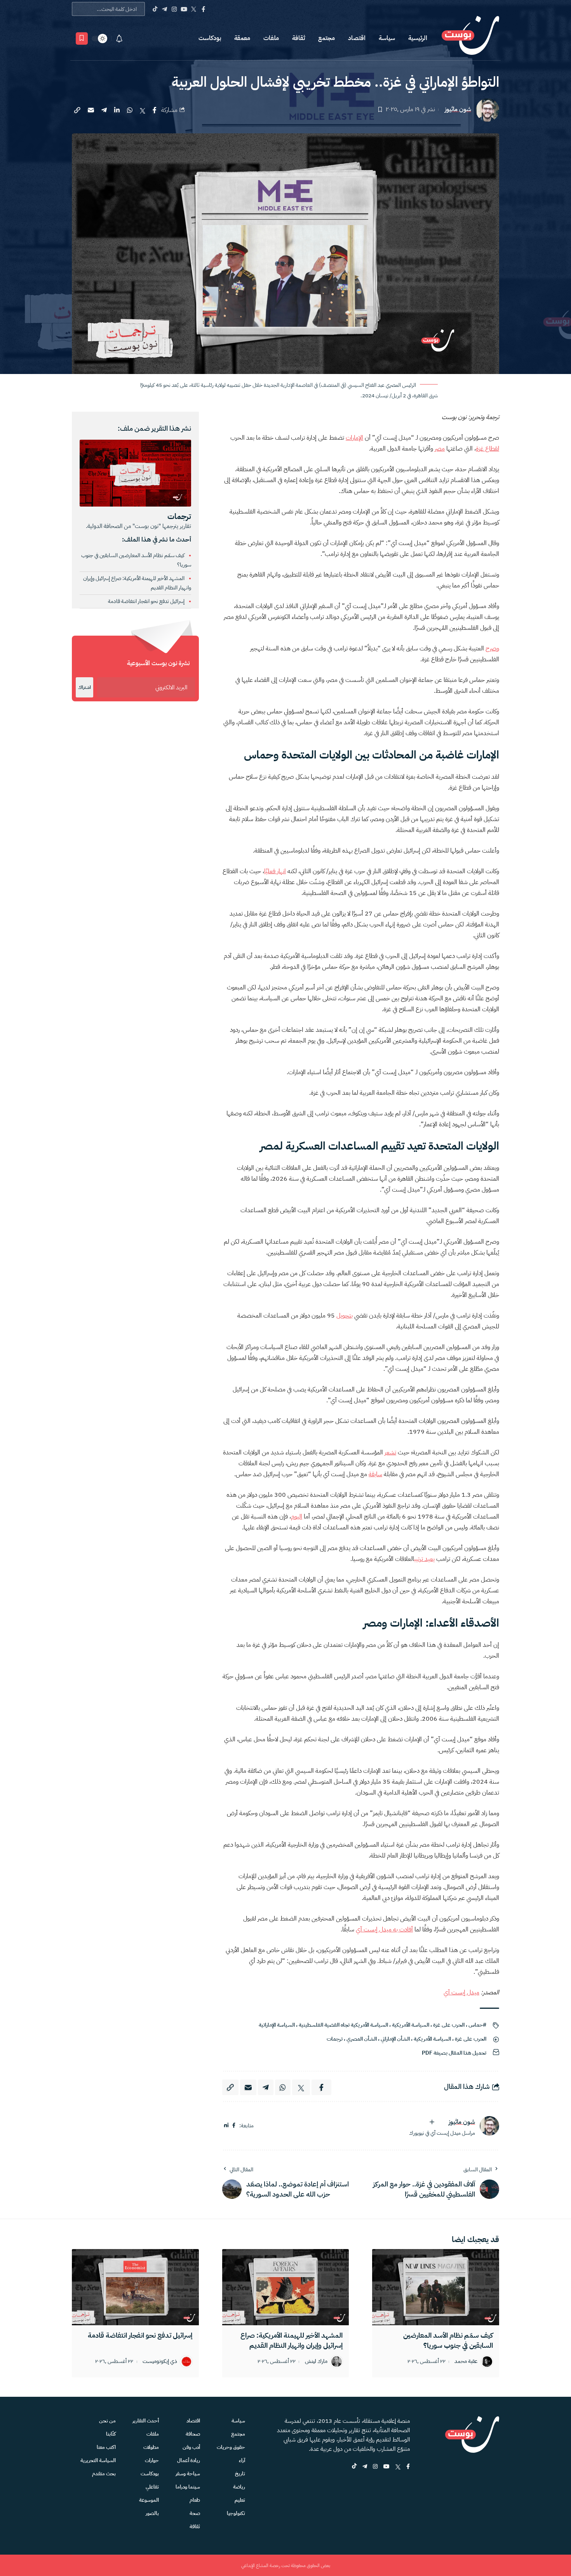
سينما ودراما (188, 2487)
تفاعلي (152, 2487)
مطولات (151, 2447)
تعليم (240, 2500)
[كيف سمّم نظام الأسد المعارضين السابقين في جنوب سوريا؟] (436, 2287)
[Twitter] (194, 9)
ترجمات (335, 2039)
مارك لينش (316, 2362)
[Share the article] (155, 110)
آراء (242, 2460)
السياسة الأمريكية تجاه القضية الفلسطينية (343, 2025)
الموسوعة (149, 2500)
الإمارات (354, 438)
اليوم (297, 1517)
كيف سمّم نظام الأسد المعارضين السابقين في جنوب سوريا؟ (448, 2340)
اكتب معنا (106, 2447)
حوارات (152, 2460)
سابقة (375, 1474)
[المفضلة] (82, 38)
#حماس (477, 2025)
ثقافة (299, 38)
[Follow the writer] (432, 2122)
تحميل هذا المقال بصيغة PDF (454, 2053)
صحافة (193, 2434)
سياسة (387, 38)
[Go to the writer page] (489, 2126)
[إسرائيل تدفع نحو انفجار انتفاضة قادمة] (135, 2287)
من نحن (107, 2421)
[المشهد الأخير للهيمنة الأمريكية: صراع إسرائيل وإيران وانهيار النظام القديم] (286, 2287)
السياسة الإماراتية (277, 2025)
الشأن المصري (362, 2039)
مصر (440, 449)
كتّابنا (111, 2434)
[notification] (119, 38)
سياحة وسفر (188, 2474)
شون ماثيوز (458, 109)
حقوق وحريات (231, 2447)
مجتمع (326, 38)
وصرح (492, 648)
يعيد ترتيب (424, 1559)
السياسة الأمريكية (411, 2025)
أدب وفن (191, 2447)
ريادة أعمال (189, 2460)
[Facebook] (203, 9)
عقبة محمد (466, 2362)
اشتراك (84, 687)
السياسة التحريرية (98, 2460)
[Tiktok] (155, 9)
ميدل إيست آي (461, 1992)
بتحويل (345, 1316)
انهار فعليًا (275, 871)
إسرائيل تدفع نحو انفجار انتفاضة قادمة (147, 601)
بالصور (152, 2513)
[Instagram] (174, 9)
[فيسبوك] (234, 2126)
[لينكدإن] (226, 2126)
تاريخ (240, 2474)
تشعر (390, 1452)
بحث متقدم (104, 2474)
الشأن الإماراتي (395, 2039)
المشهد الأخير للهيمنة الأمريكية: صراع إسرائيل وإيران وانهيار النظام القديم (292, 2340)
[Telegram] (165, 9)
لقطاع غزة (487, 449)
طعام (195, 2500)
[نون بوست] (470, 38)
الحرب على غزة (449, 2025)
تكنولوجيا (236, 2513)
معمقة (242, 38)
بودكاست (210, 38)
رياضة (239, 2487)
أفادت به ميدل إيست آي (384, 1929)
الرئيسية (418, 38)
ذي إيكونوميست (160, 2362)
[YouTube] (184, 9)
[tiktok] (354, 2467)
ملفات (271, 38)
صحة (195, 2513)
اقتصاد (357, 38)
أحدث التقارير (146, 2421)
